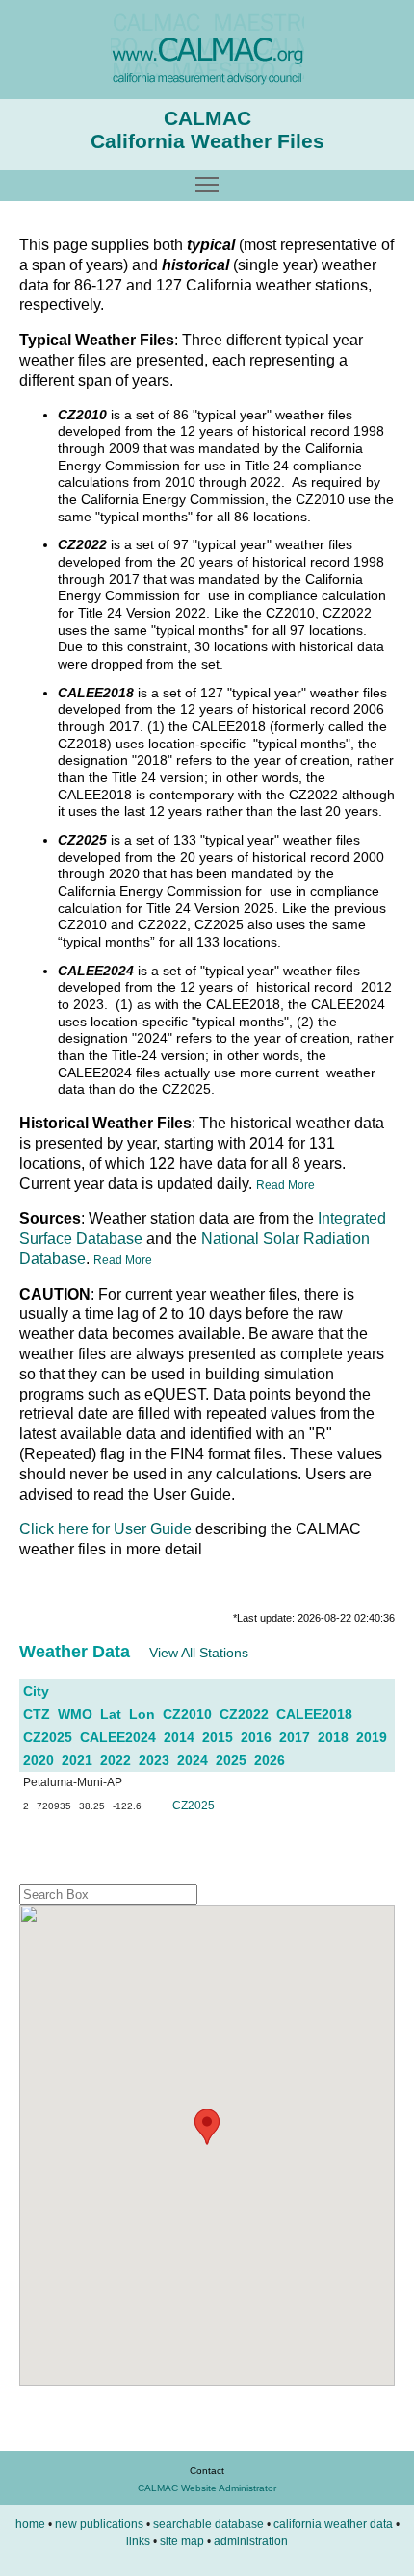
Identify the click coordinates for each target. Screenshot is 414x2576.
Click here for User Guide (105, 1529)
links (138, 2541)
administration (251, 2541)
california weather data (333, 2524)
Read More (285, 1185)
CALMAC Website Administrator (207, 2488)
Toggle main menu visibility (207, 184)
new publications (99, 2524)
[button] (207, 2127)
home (30, 2524)
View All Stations (199, 1653)
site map (182, 2541)
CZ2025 (194, 1806)
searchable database (208, 2524)
